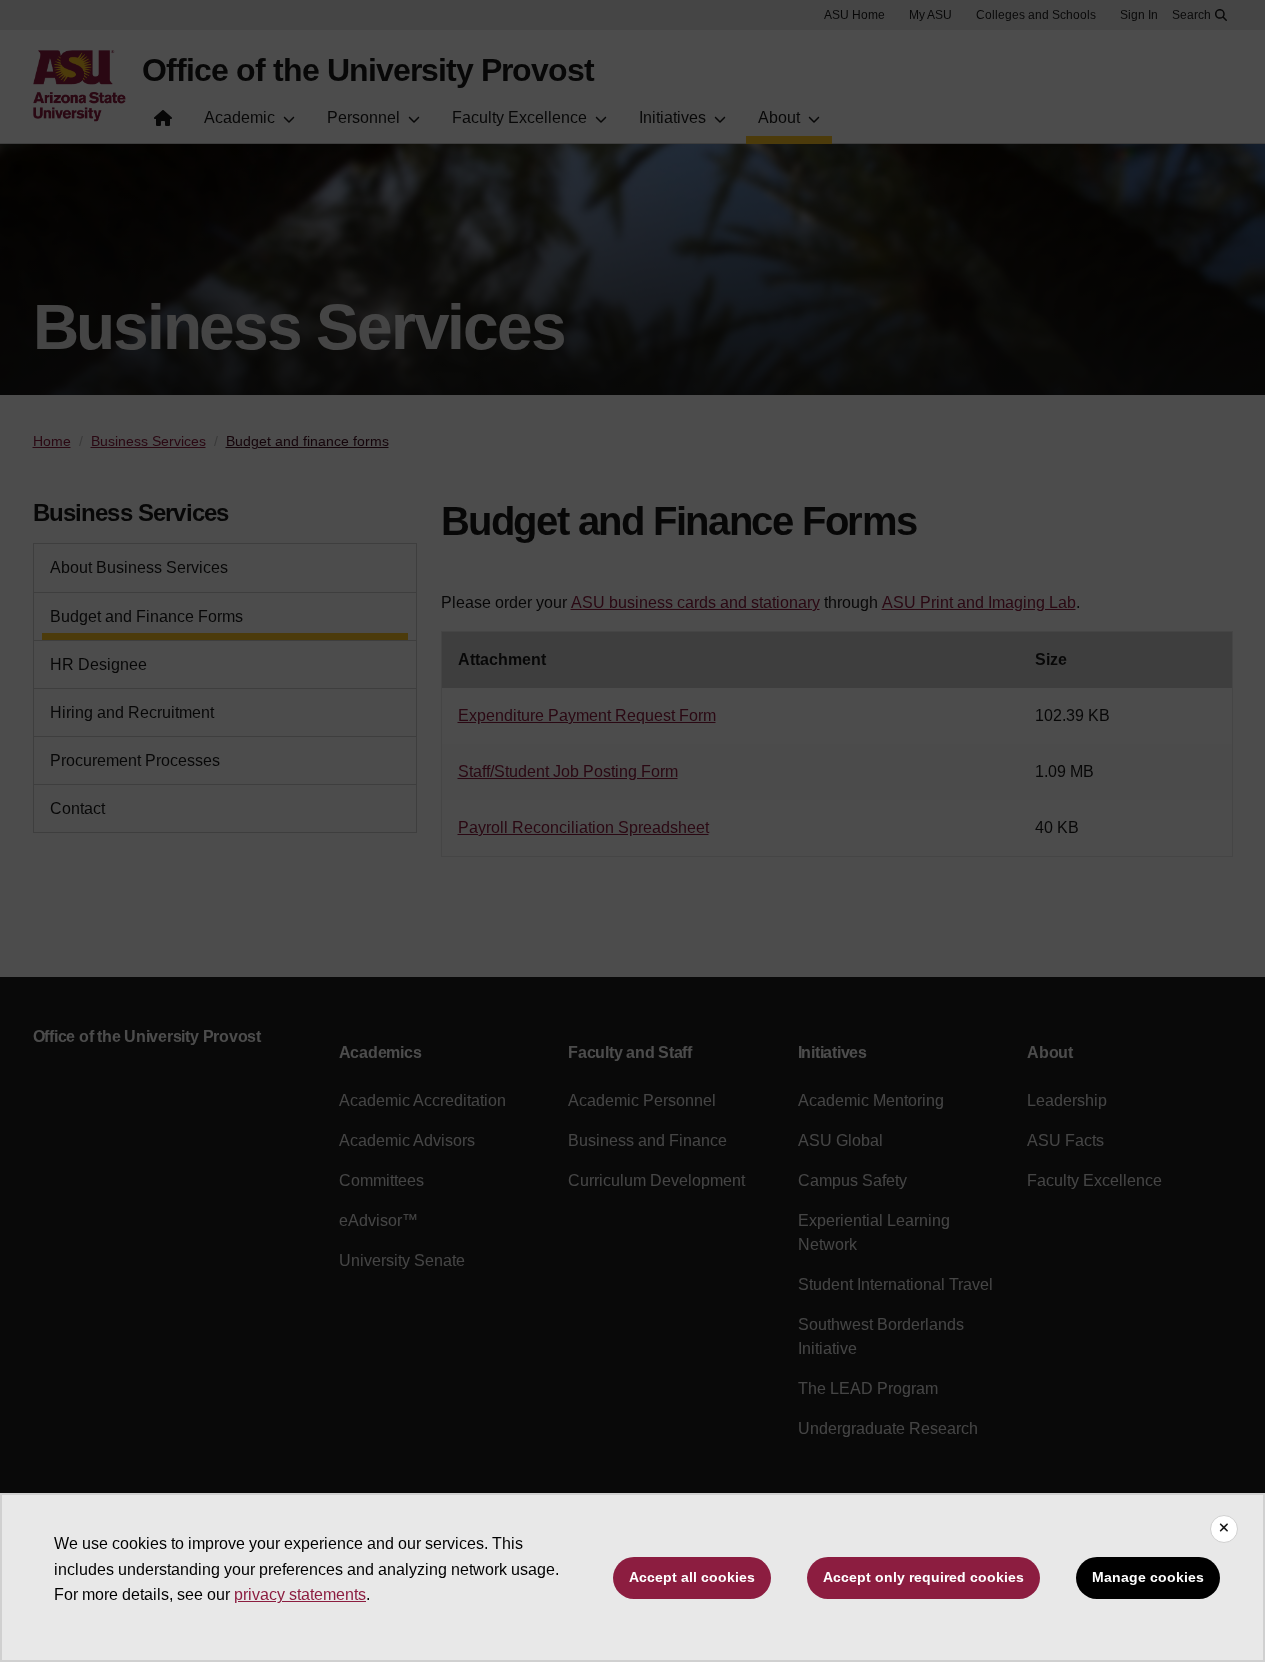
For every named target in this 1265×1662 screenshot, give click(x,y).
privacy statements (300, 1594)
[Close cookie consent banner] (1224, 1529)
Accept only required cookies (923, 1577)
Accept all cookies (692, 1577)
